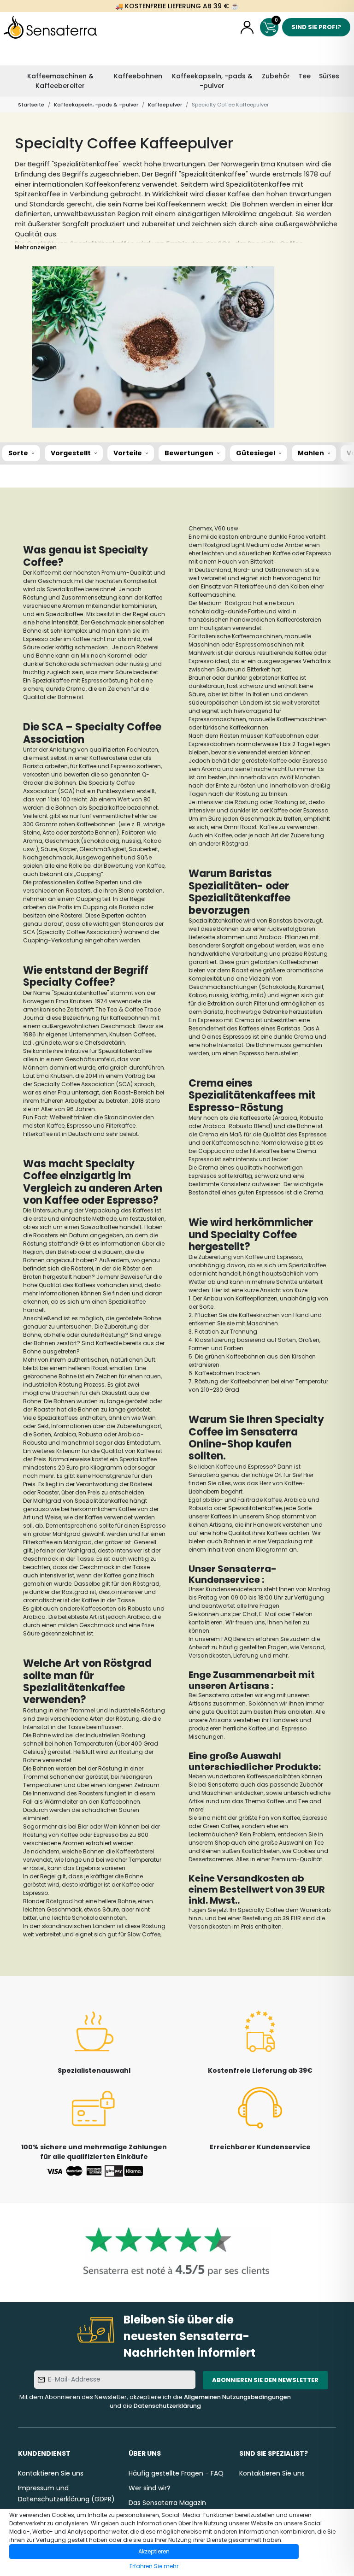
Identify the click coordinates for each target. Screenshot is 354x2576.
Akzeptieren (154, 2551)
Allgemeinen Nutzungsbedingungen (237, 2397)
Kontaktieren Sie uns (51, 2473)
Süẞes (329, 76)
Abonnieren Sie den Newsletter (265, 2380)
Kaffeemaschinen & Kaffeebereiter (60, 81)
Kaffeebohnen (138, 76)
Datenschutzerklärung (167, 2406)
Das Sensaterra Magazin (167, 2503)
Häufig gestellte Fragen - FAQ (176, 2473)
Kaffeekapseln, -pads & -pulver (212, 81)
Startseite (31, 105)
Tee (304, 76)
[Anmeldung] (247, 27)
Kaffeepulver (165, 105)
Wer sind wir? (150, 2488)
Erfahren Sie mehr (154, 2566)
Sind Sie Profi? (316, 27)
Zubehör (276, 76)
